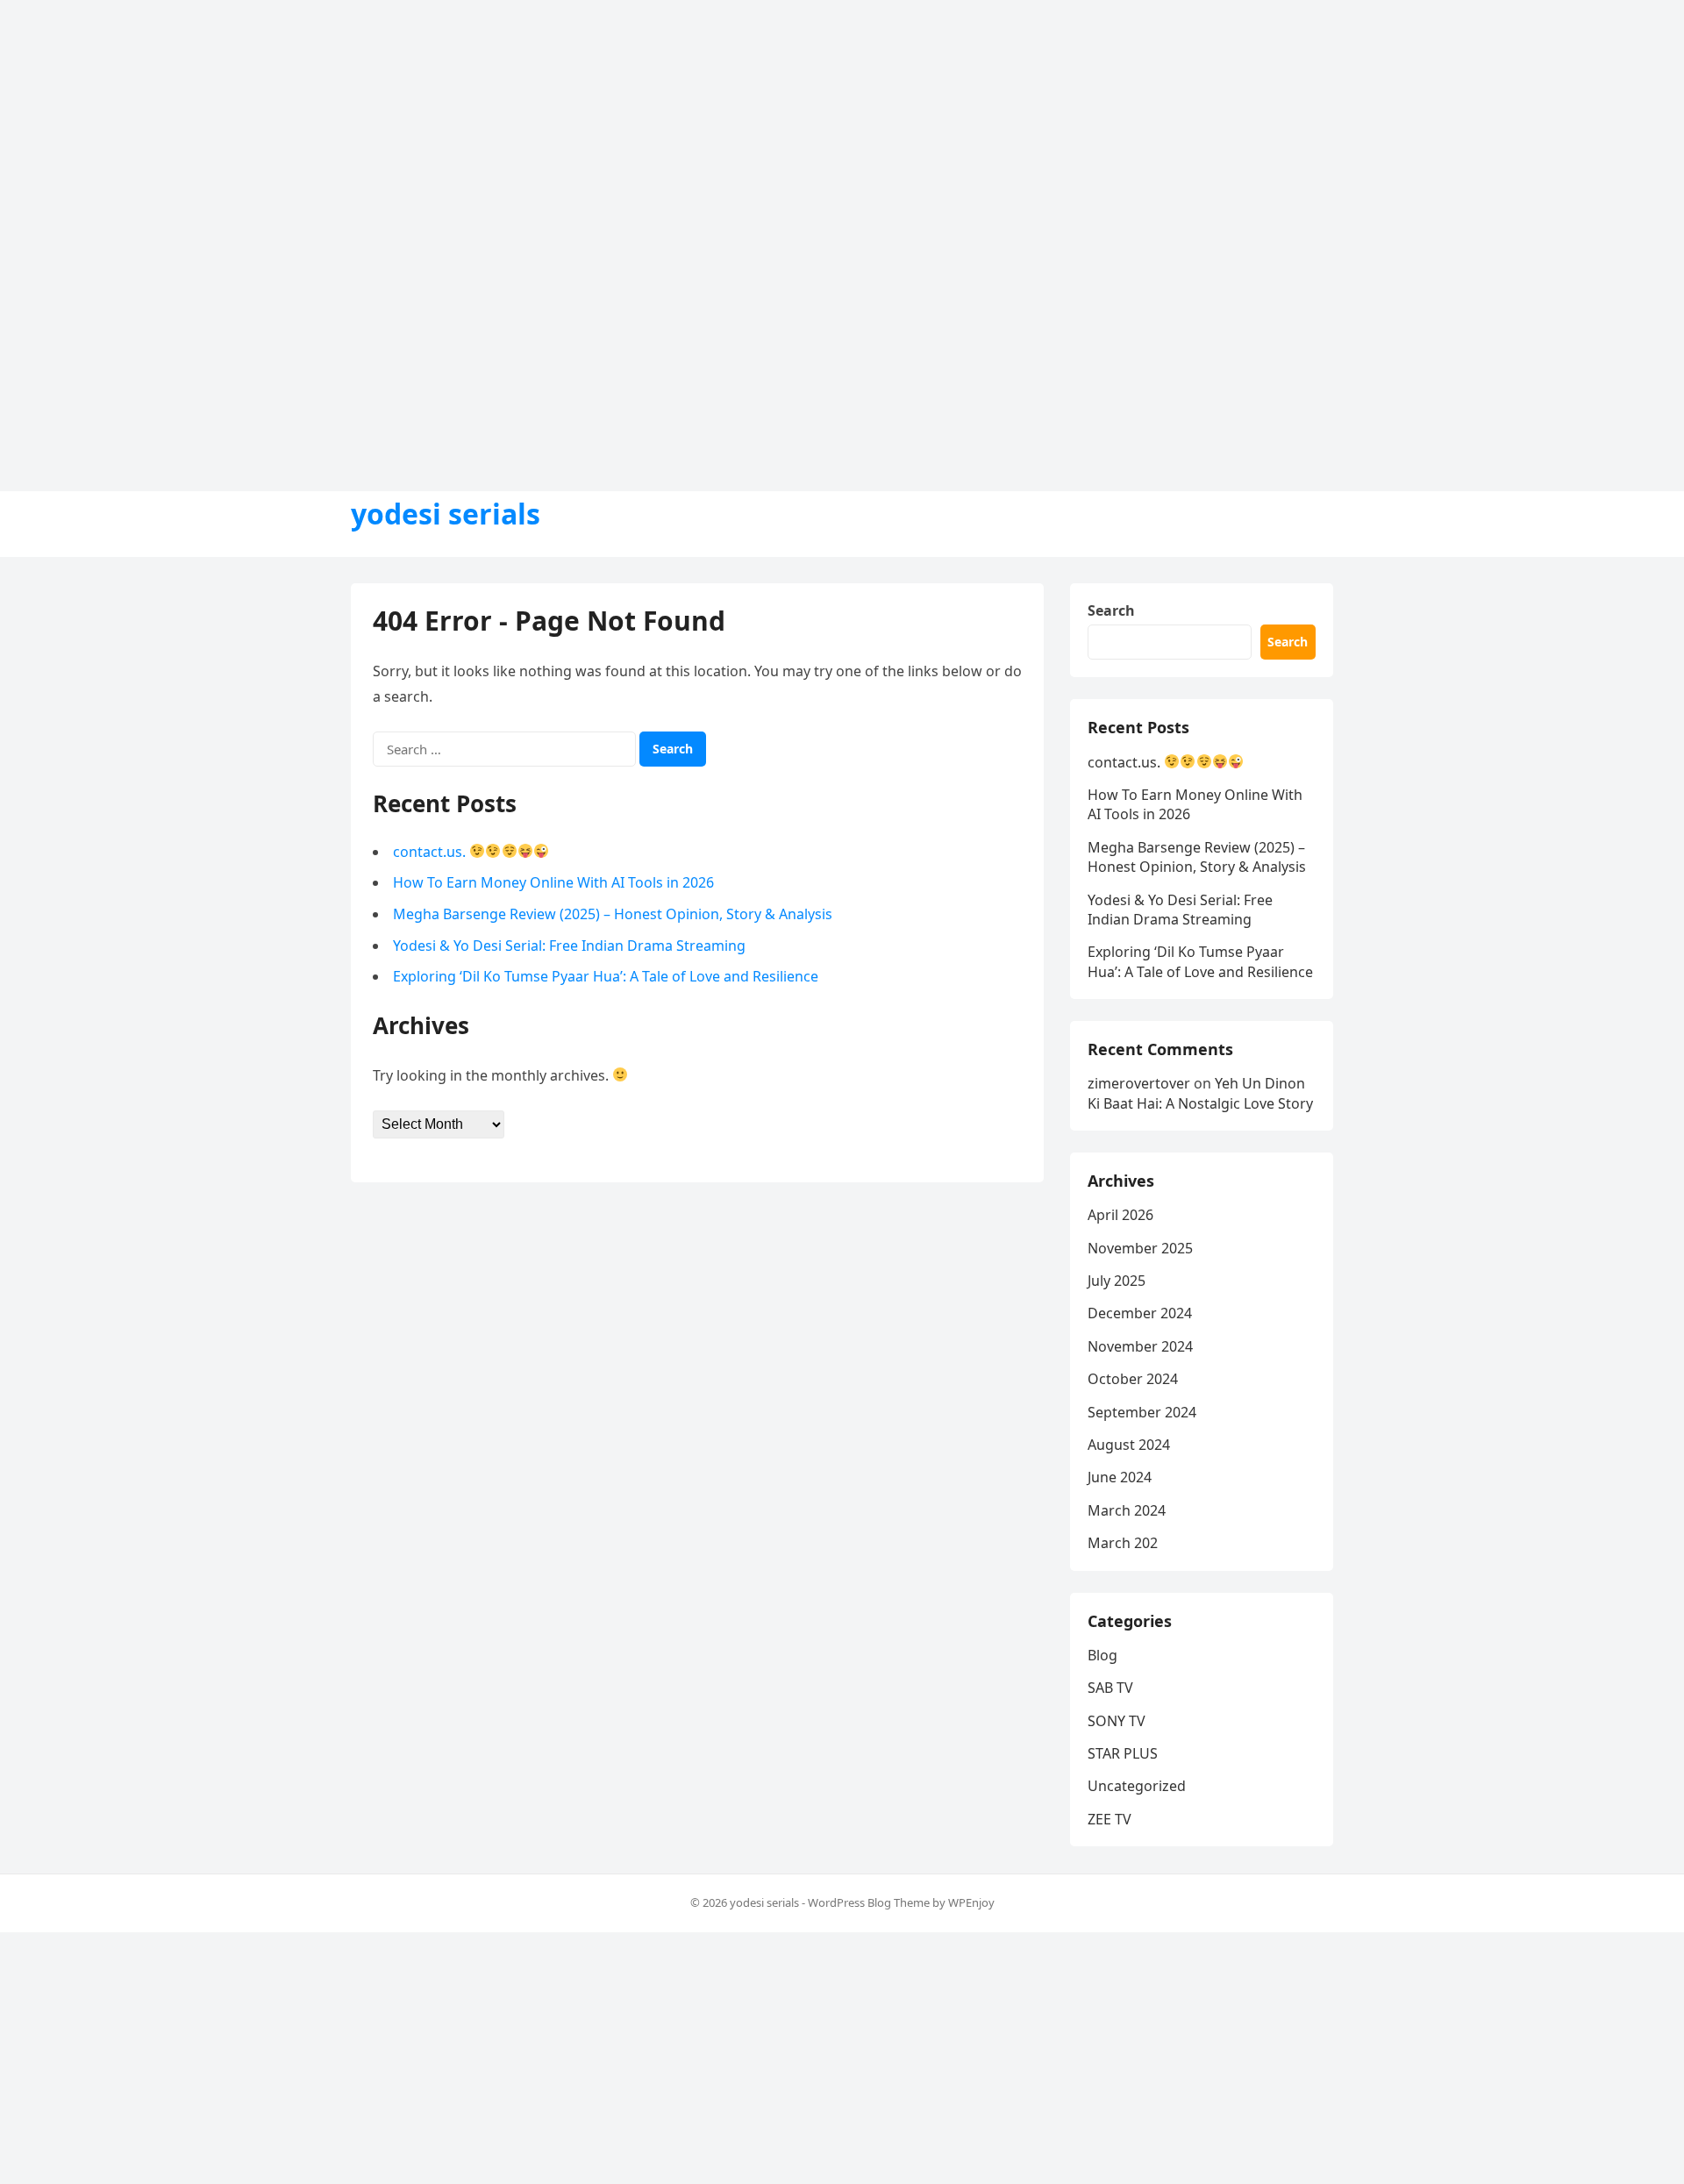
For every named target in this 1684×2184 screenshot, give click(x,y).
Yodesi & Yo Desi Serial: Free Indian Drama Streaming (569, 946)
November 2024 (1140, 1346)
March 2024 (1127, 1510)
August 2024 (1129, 1445)
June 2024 (1120, 1477)
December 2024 (1140, 1313)
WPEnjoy (971, 1902)
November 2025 (1140, 1248)
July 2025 (1117, 1281)
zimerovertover (1139, 1083)
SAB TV (1110, 1688)
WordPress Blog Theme (869, 1902)
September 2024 (1142, 1412)
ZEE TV (1110, 1819)
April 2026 (1120, 1215)
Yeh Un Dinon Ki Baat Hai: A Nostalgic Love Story (1200, 1093)
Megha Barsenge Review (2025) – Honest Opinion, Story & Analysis (613, 914)
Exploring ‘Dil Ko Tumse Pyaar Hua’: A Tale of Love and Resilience (606, 976)
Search (1111, 610)
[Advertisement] (526, 123)
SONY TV (1117, 1721)
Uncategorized (1137, 1786)
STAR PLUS (1123, 1753)
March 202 (1123, 1543)
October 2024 (1133, 1379)
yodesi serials (446, 514)
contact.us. (431, 852)
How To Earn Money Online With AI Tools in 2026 (553, 882)
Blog (1102, 1655)
